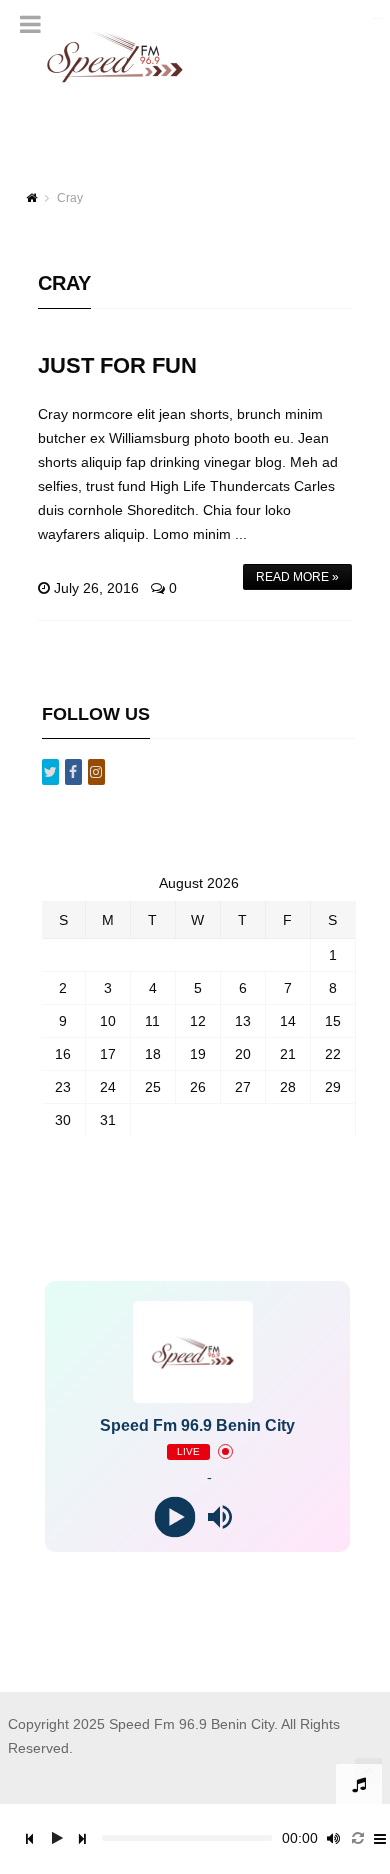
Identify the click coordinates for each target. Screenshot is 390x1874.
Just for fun (117, 365)
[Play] (175, 1516)
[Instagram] (96, 772)
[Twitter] (50, 772)
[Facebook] (73, 772)
